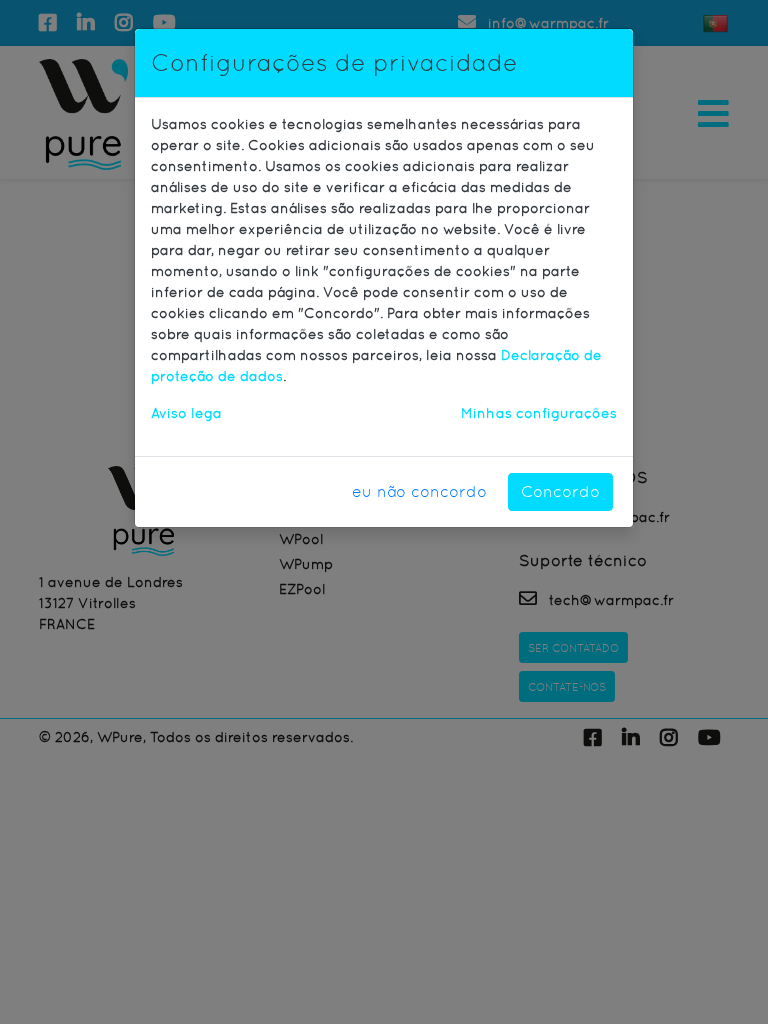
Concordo (560, 491)
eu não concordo (419, 491)
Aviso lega (186, 413)
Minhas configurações (539, 413)
